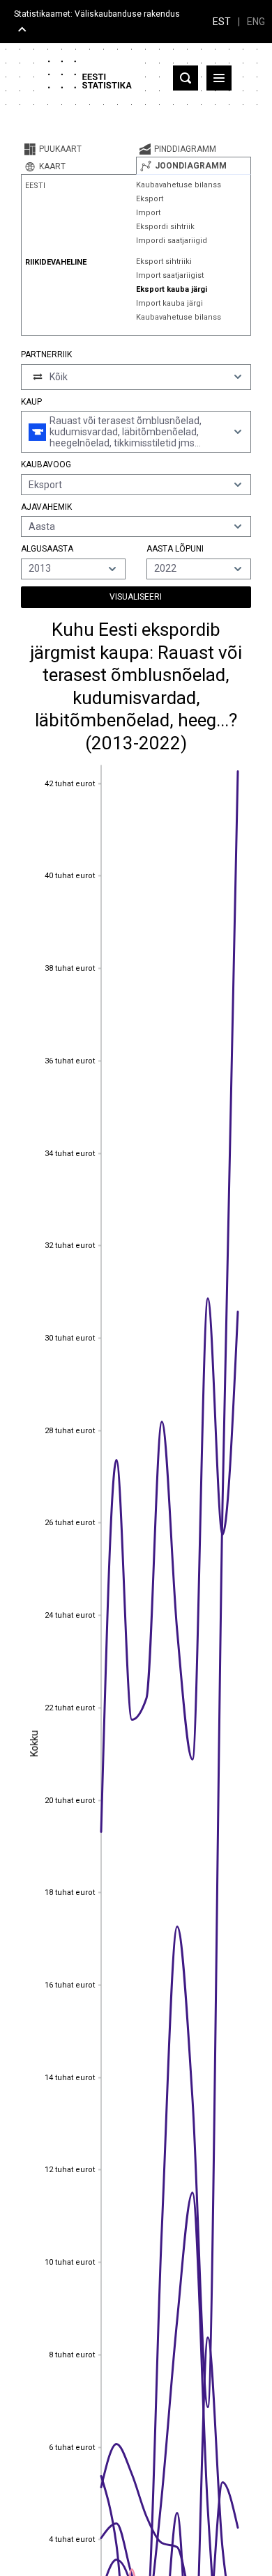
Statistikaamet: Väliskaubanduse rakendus (97, 14)
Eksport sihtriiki (164, 261)
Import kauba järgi (169, 303)
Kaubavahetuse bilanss (179, 185)
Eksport (150, 199)
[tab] (78, 149)
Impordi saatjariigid (172, 241)
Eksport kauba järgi (172, 289)
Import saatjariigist (170, 275)
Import (148, 213)
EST (222, 22)
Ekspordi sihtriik (165, 227)
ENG (256, 22)
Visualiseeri (136, 597)
